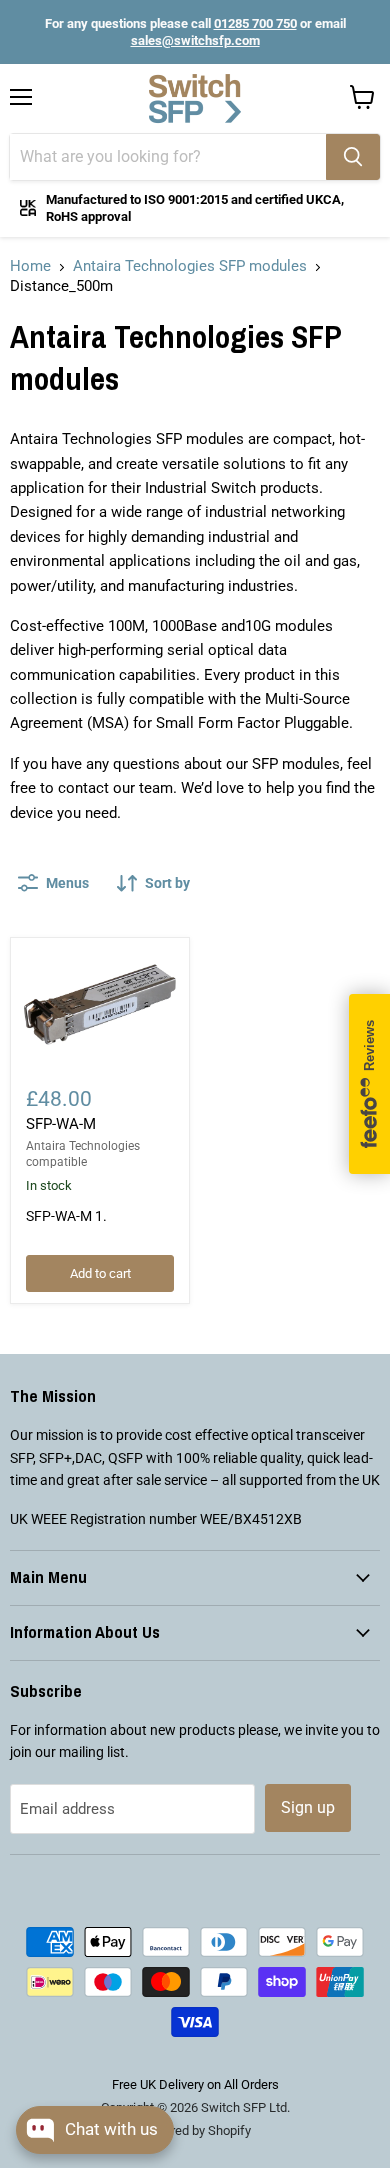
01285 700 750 (255, 23)
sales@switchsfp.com (195, 40)
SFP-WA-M (61, 1124)
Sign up (308, 1807)
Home (30, 266)
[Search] (353, 157)
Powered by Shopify (195, 2130)
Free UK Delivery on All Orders (195, 2084)
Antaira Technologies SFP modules (190, 266)
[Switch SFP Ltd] (194, 99)
